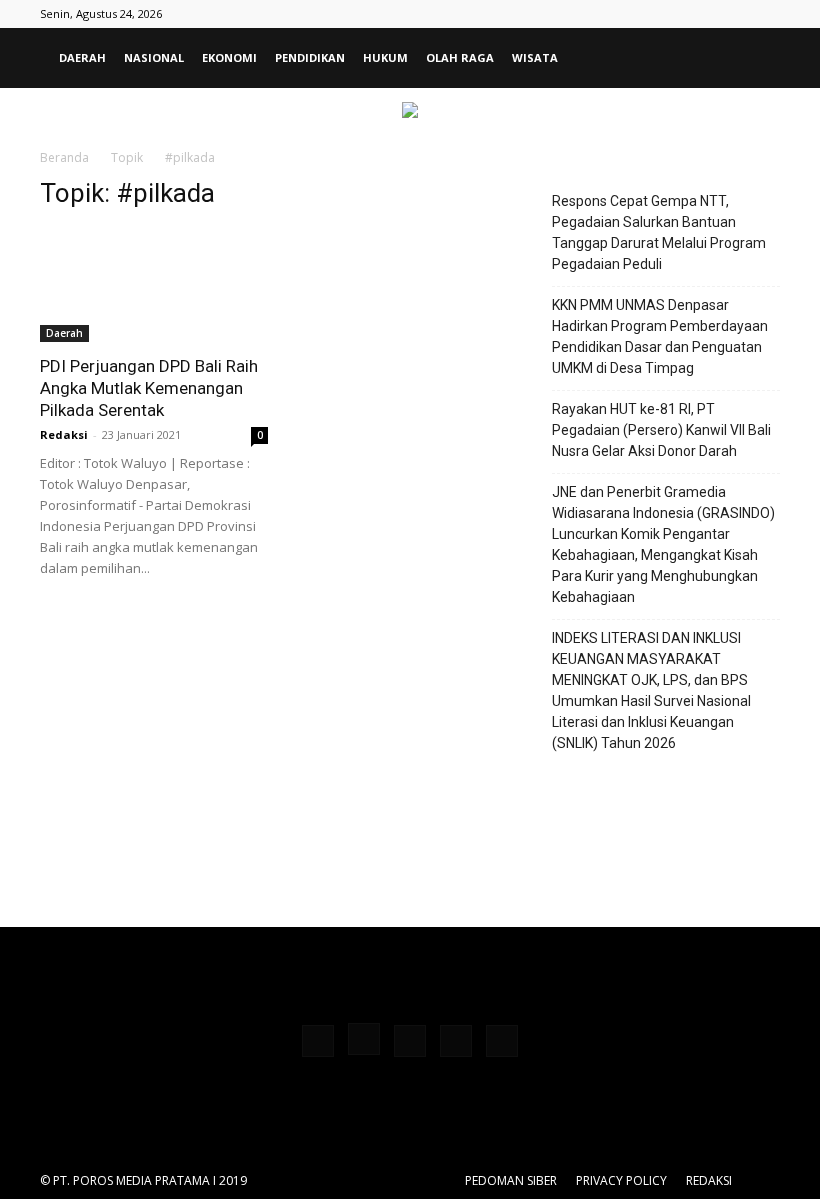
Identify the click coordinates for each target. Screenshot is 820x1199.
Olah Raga (460, 57)
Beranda (64, 157)
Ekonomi (229, 57)
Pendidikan (310, 57)
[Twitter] (456, 1041)
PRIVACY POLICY (621, 1180)
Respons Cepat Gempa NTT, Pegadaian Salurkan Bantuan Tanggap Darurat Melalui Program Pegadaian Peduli (659, 232)
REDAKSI (709, 1180)
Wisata (535, 57)
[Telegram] (410, 1041)
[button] (756, 58)
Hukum (385, 57)
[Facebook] (318, 1041)
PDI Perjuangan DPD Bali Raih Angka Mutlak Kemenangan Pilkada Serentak (149, 388)
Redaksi (64, 434)
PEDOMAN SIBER (511, 1180)
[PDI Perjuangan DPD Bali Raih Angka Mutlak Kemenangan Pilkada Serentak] (154, 285)
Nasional (154, 57)
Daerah (82, 57)
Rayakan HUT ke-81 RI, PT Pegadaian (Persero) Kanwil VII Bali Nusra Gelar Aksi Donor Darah (661, 430)
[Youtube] (502, 1041)
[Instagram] (364, 1039)
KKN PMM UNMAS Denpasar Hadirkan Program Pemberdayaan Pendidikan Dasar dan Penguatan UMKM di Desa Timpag (660, 336)
